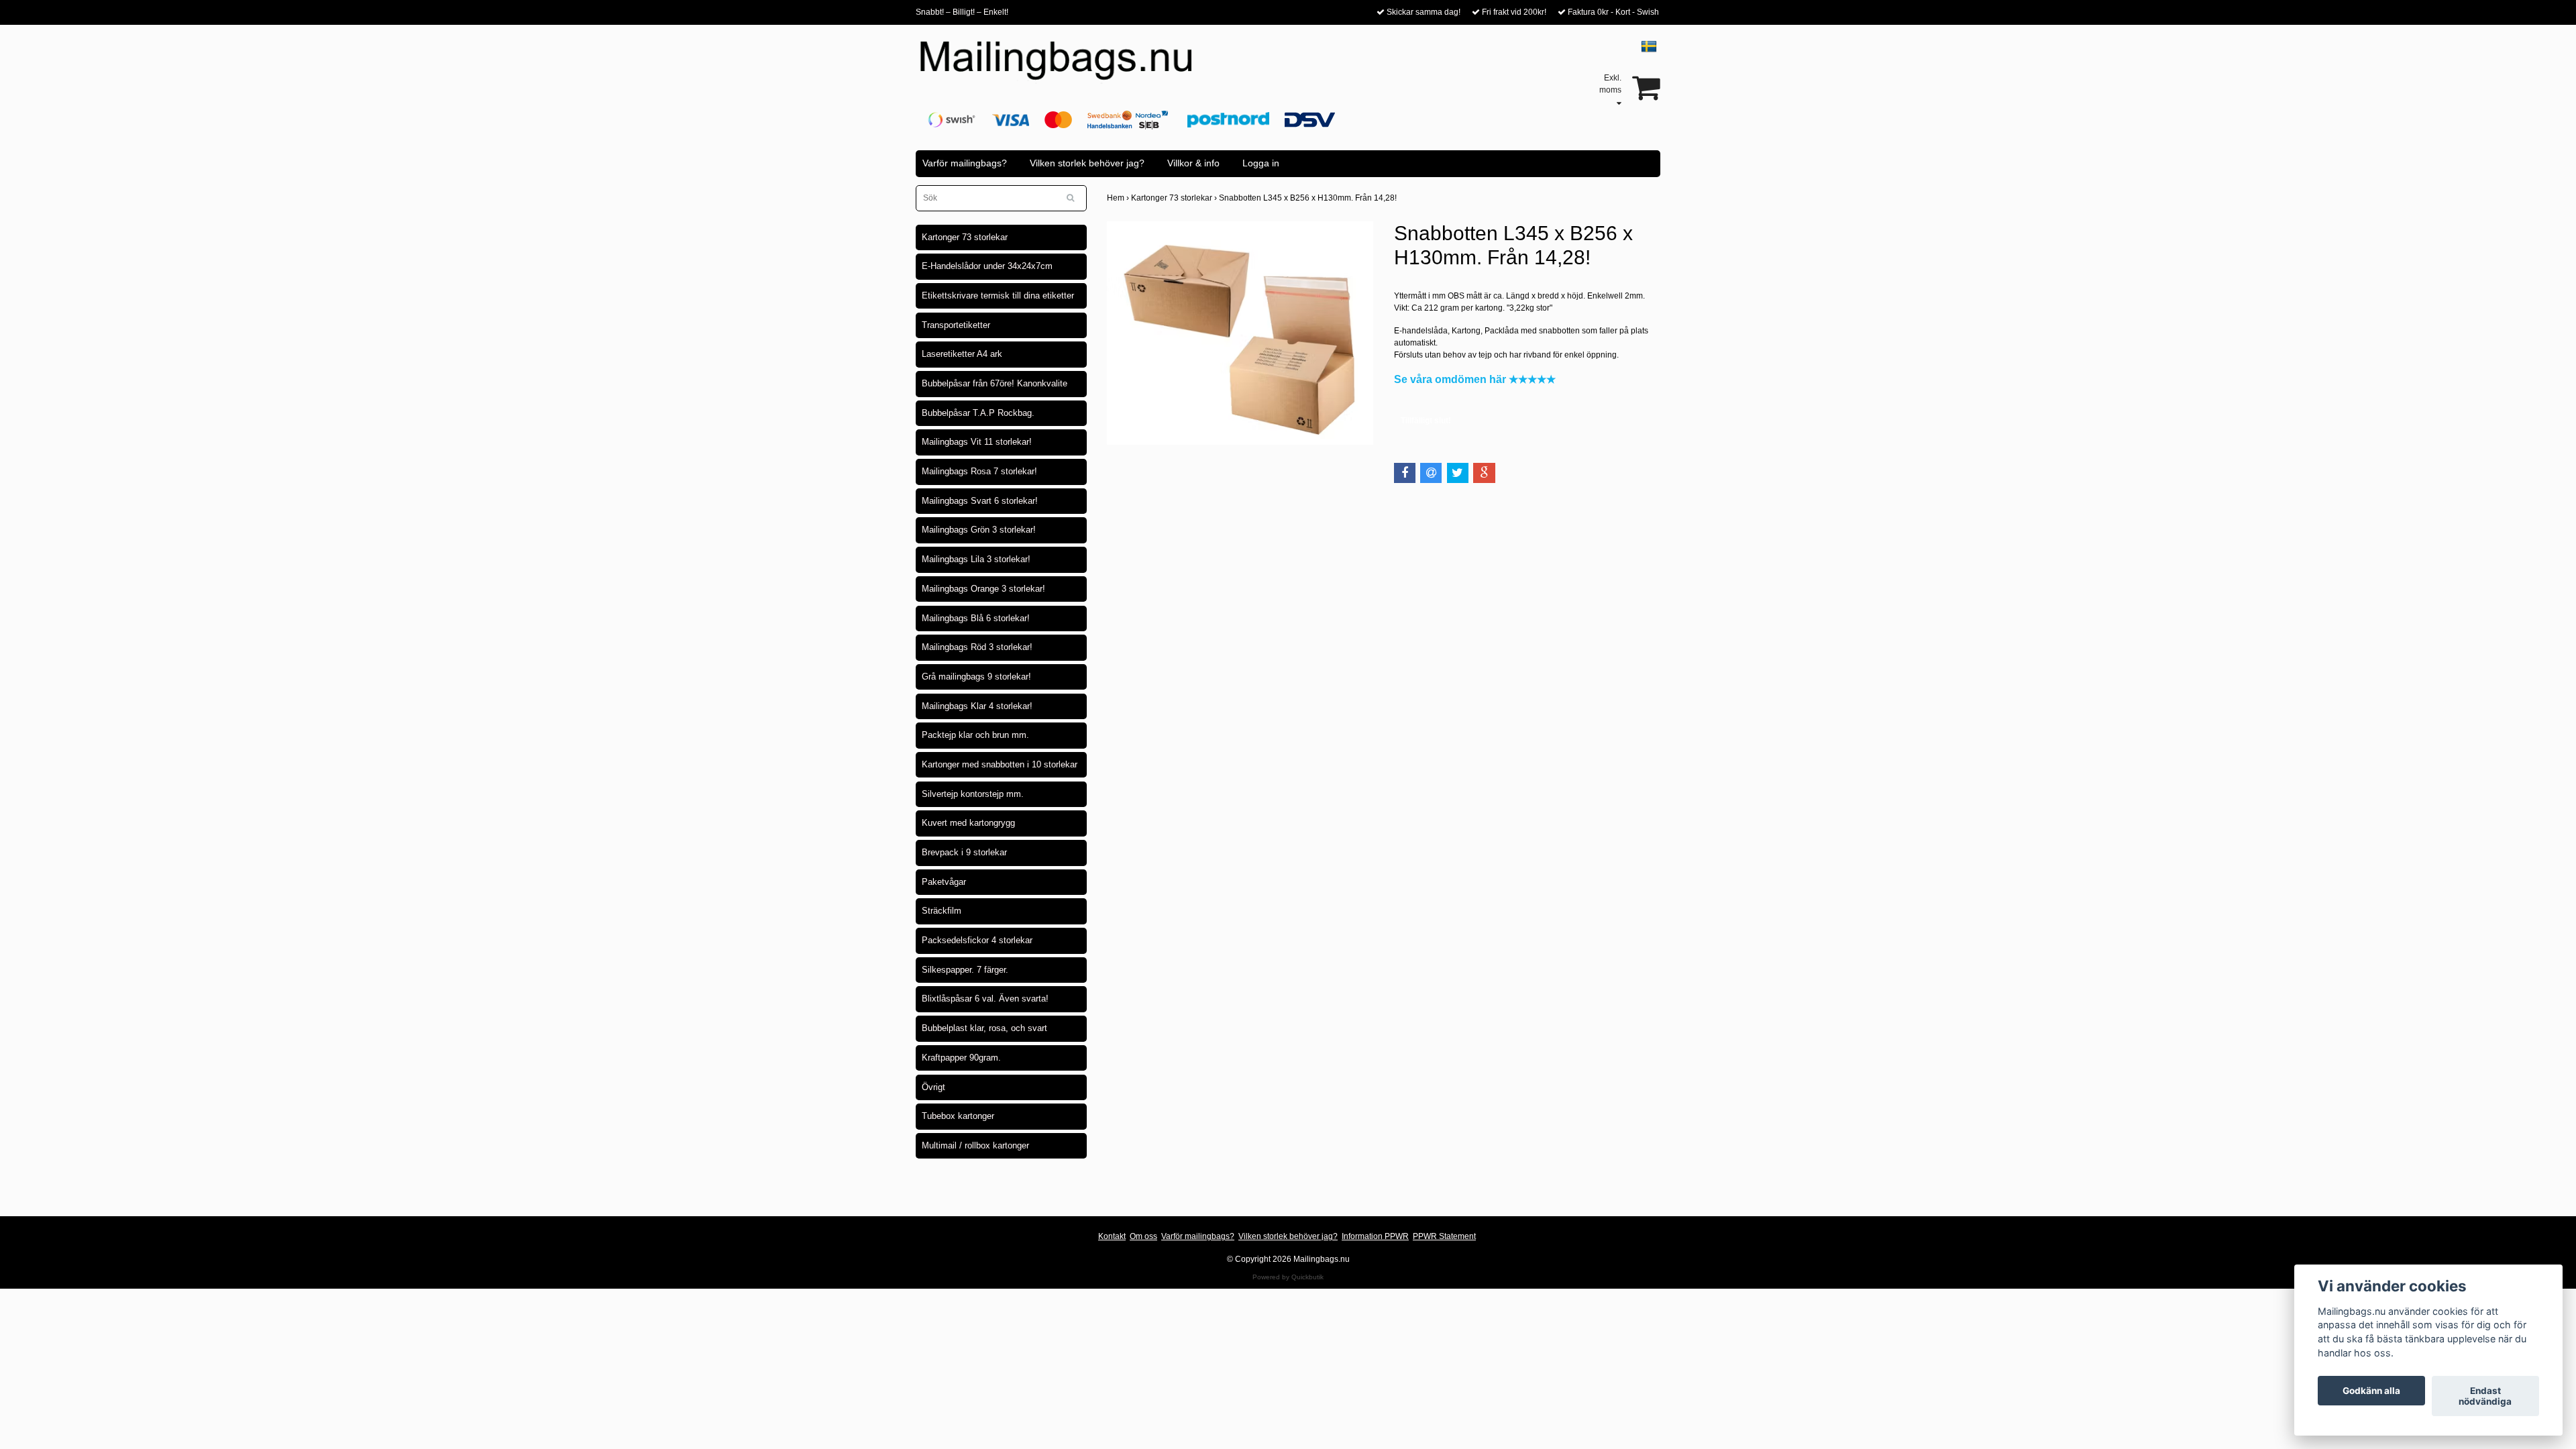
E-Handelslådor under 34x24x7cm (987, 266)
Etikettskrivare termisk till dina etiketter (998, 296)
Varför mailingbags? (965, 163)
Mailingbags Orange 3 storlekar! (983, 589)
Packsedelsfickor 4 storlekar (977, 940)
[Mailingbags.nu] (1068, 68)
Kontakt (1112, 1236)
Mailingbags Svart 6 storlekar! (980, 501)
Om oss (1143, 1236)
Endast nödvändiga (2485, 1396)
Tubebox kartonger (958, 1116)
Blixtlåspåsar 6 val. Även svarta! (985, 999)
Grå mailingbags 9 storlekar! (976, 677)
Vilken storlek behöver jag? (1087, 163)
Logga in (1261, 163)
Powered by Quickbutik (1288, 1277)
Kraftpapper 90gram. (961, 1058)
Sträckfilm (942, 911)
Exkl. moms (1610, 84)
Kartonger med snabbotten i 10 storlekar (1000, 764)
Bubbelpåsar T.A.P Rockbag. (978, 413)
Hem (1119, 198)
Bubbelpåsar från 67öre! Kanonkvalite (995, 383)
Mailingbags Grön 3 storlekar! (979, 530)
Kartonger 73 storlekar (965, 237)
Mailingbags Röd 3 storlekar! (977, 647)
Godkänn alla (2371, 1391)
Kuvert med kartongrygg (968, 823)
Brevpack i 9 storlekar (964, 852)
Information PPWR (1375, 1236)
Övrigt (933, 1087)
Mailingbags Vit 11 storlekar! (977, 442)
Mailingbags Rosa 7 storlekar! (979, 471)
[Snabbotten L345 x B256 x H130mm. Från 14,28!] (1240, 333)
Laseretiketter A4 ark (962, 354)
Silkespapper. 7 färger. (965, 970)
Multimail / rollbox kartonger (975, 1145)
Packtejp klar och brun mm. (975, 735)
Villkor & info (1193, 163)
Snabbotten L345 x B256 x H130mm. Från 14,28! (1309, 198)
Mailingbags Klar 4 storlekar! (977, 706)
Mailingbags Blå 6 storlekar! (976, 618)
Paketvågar (944, 882)
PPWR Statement (1444, 1236)
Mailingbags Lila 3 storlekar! (976, 559)
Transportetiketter (956, 325)
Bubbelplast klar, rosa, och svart (984, 1028)
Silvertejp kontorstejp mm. (973, 794)
